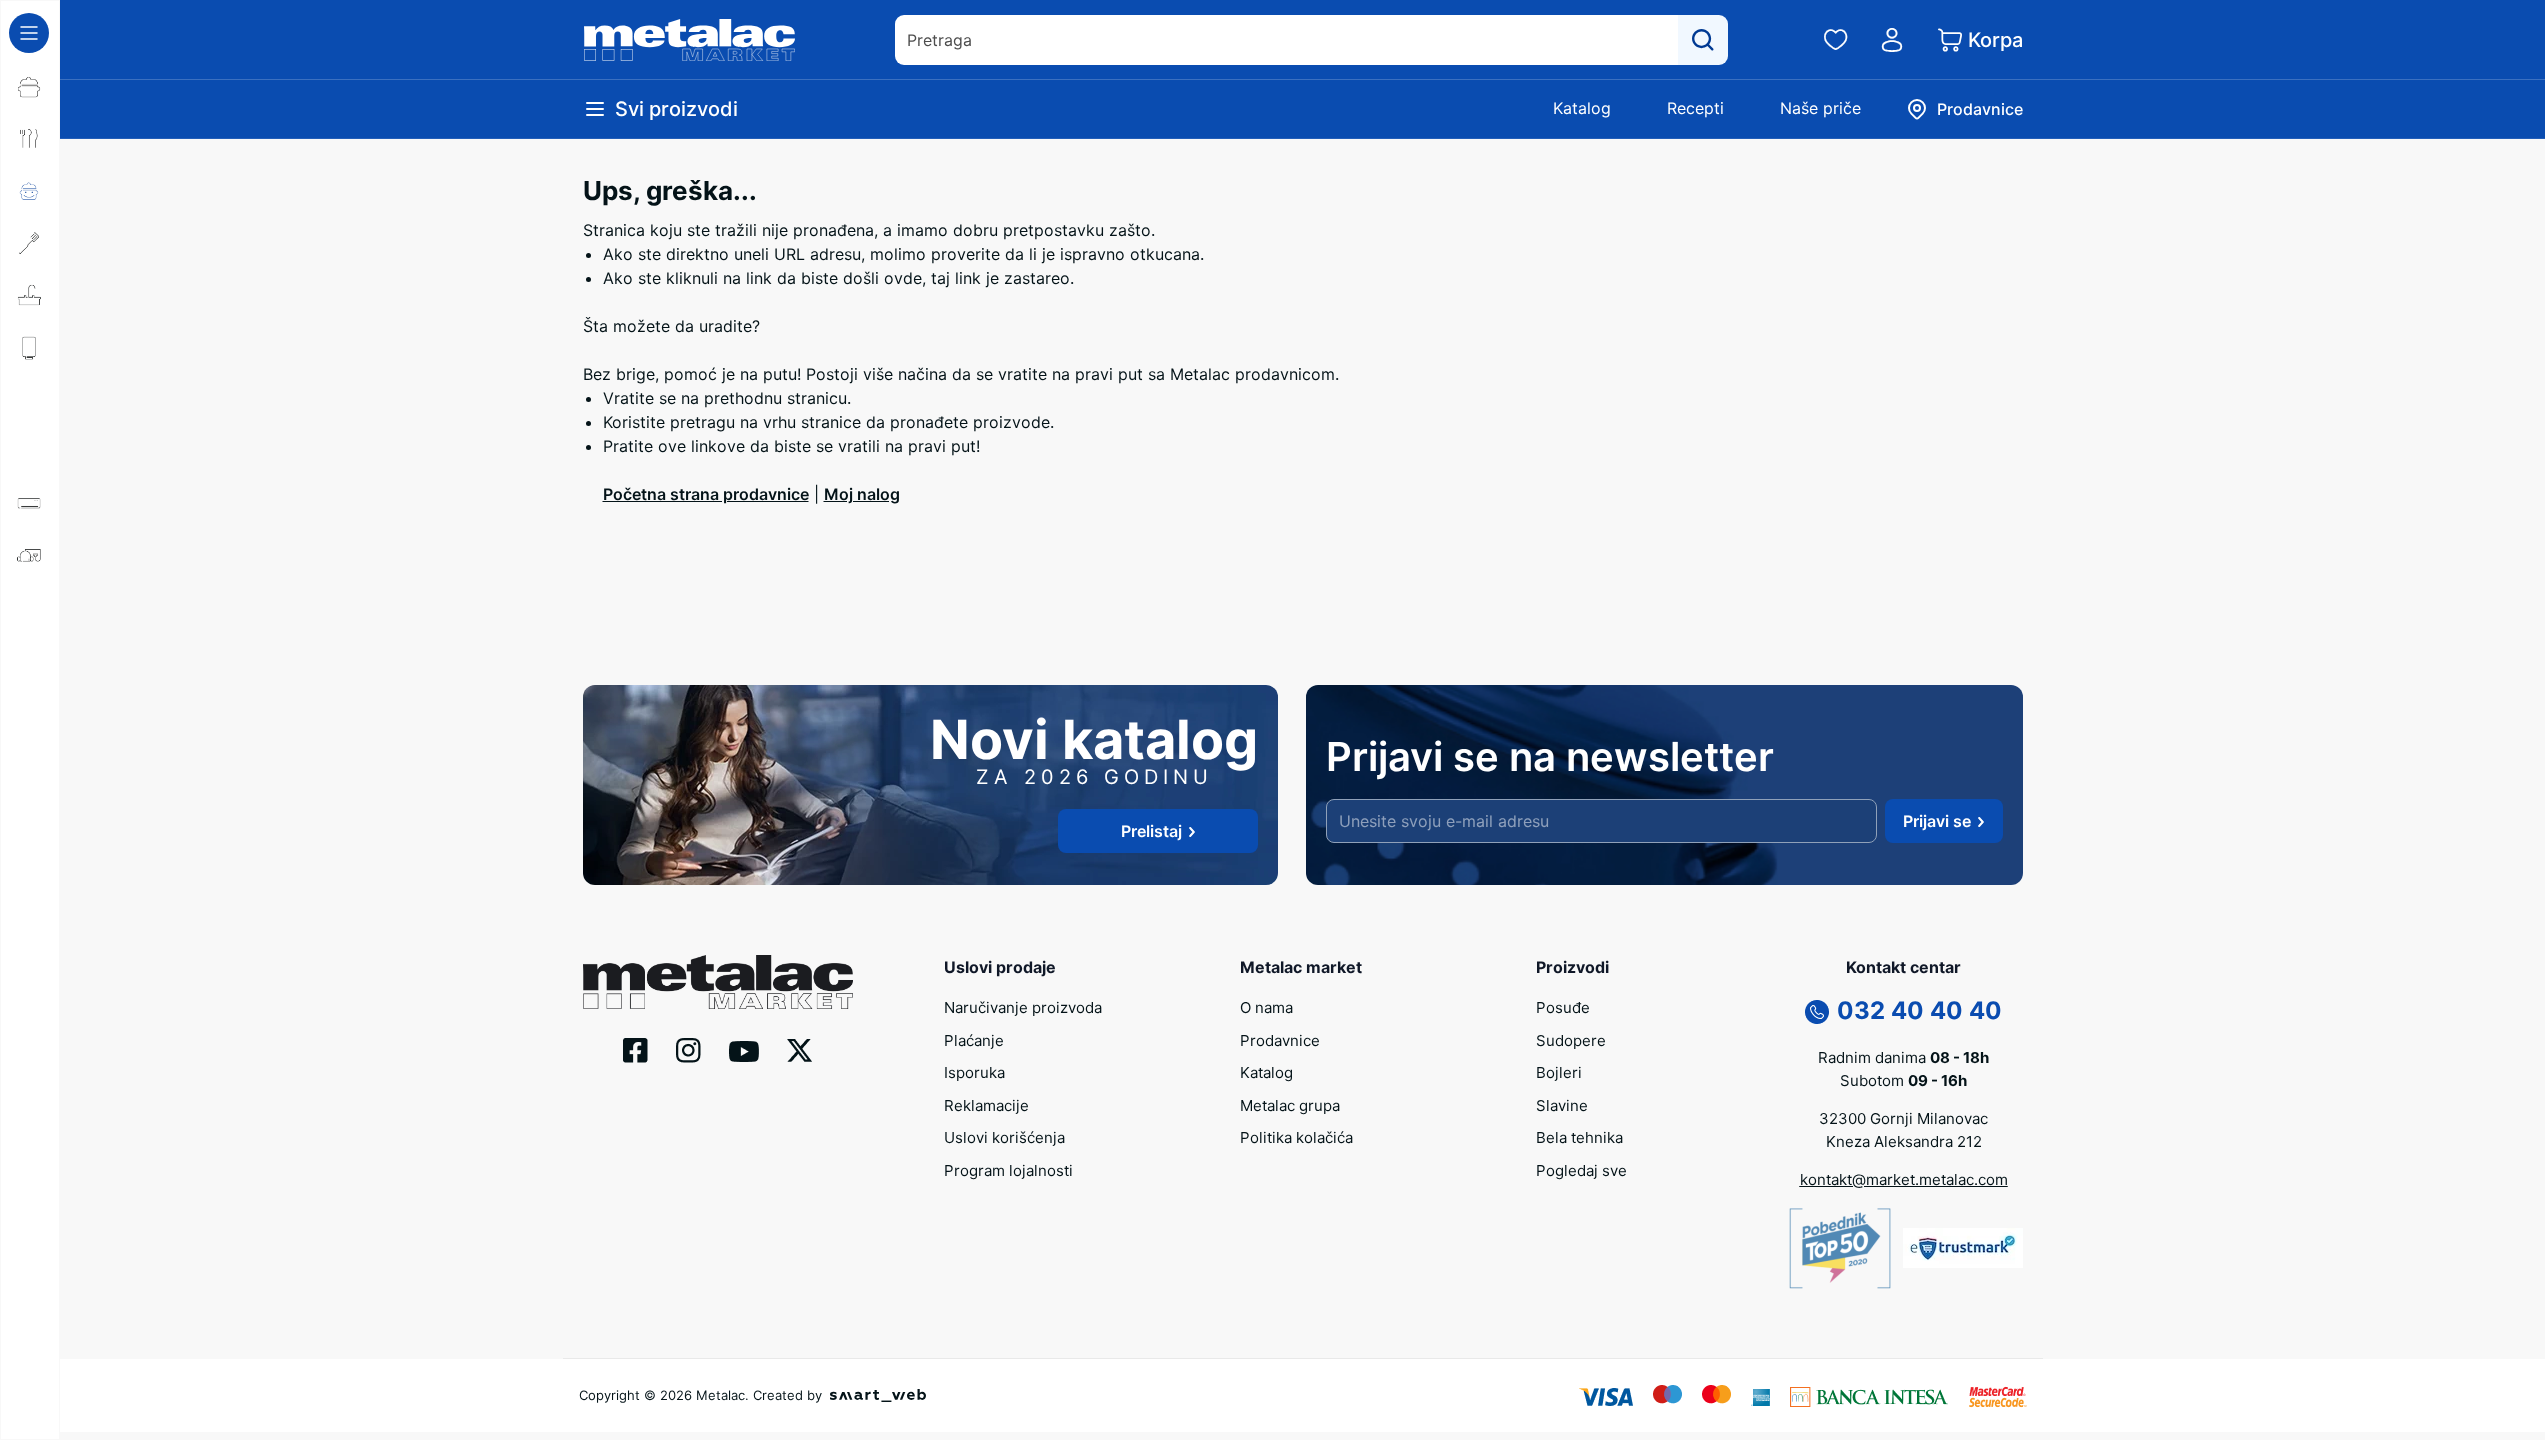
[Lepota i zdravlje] (30, 659)
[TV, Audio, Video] (30, 711)
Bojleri (1559, 1072)
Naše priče (1820, 108)
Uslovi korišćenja (1004, 1137)
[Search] (1703, 40)
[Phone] (1817, 1011)
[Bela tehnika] (30, 451)
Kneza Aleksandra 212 (1904, 1141)
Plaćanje (974, 1040)
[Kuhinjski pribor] (30, 243)
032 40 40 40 (1919, 1010)
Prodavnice (1280, 1040)
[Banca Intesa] (1869, 1395)
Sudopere (1571, 1040)
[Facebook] (635, 1049)
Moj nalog (862, 494)
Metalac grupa (1290, 1105)
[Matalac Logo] (718, 980)
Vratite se (639, 398)
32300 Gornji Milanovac (1903, 1118)
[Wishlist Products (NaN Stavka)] (1836, 40)
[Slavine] (30, 399)
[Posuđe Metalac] (30, 87)
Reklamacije (986, 1105)
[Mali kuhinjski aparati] (30, 607)
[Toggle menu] (29, 33)
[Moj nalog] (1892, 40)
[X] (800, 1049)
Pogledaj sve (1581, 1170)
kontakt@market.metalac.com (1904, 1179)
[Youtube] (744, 1050)
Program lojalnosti (1008, 1170)
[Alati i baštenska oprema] (30, 919)
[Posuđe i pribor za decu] (30, 191)
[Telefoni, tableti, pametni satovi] (30, 763)
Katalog (1582, 108)
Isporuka (974, 1072)
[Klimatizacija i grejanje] (30, 503)
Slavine (1562, 1105)
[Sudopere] (30, 295)
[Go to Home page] (690, 40)
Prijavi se (1937, 821)
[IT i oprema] (30, 815)
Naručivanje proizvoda (1023, 1007)
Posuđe (1563, 1007)
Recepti (1695, 108)
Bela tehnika (1579, 1137)
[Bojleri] (30, 347)
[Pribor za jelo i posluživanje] (30, 139)
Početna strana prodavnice (706, 494)
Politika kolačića (1296, 1137)
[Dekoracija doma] (30, 867)
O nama (1266, 1007)
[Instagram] (688, 1049)
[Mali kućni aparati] (30, 555)
